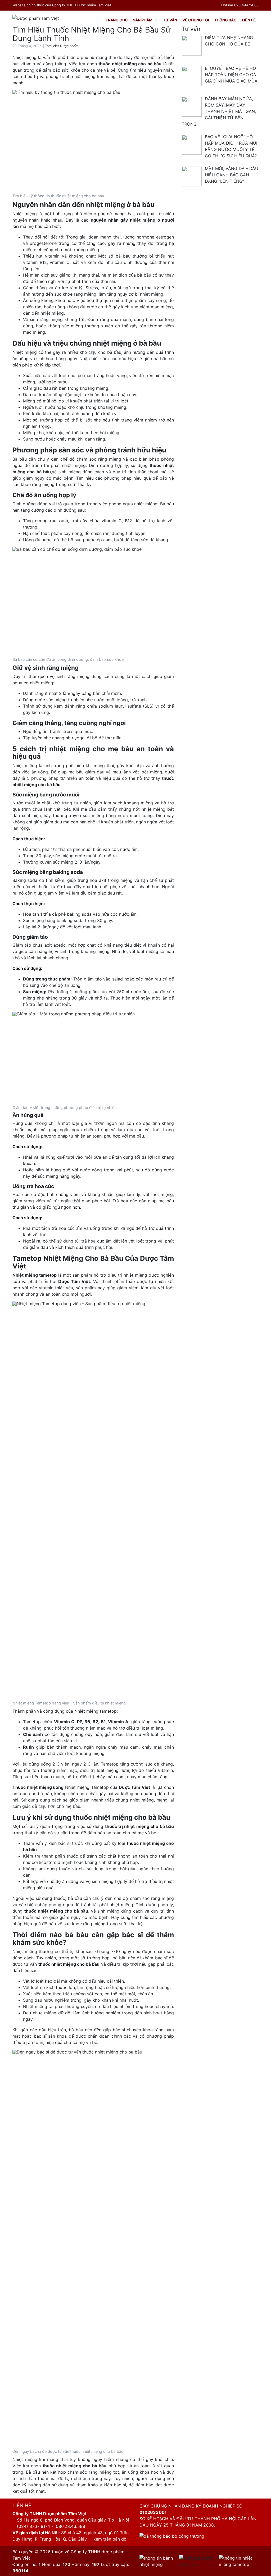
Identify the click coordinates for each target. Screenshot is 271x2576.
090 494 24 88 (246, 5)
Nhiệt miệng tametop (35, 1275)
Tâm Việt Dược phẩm (62, 46)
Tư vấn (170, 20)
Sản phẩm (143, 20)
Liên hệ (249, 20)
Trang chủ (117, 20)
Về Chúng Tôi (196, 20)
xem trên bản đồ (109, 2539)
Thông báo (225, 20)
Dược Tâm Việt (74, 1281)
